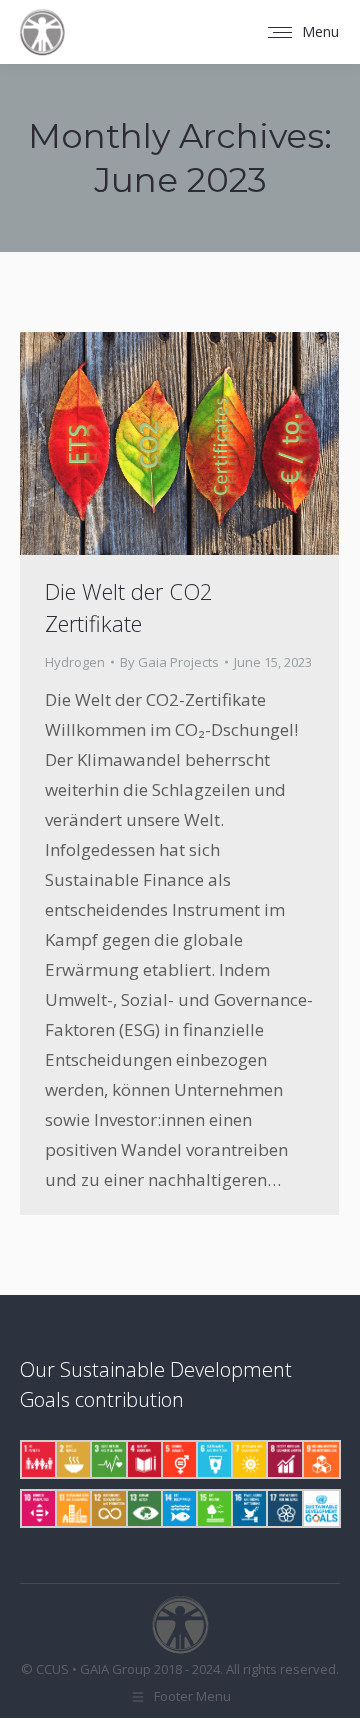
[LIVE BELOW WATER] (178, 1508)
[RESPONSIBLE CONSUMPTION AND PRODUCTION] (107, 1508)
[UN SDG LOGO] (319, 1508)
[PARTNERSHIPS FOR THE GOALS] (283, 1508)
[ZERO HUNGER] (72, 1459)
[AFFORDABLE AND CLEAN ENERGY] (248, 1459)
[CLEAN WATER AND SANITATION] (213, 1459)
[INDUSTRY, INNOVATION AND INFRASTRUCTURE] (319, 1459)
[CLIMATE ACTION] (143, 1508)
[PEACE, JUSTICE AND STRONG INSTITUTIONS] (248, 1508)
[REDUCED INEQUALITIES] (37, 1508)
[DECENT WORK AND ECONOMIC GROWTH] (283, 1459)
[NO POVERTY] (37, 1459)
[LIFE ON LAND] (213, 1508)
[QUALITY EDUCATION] (143, 1459)
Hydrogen (75, 662)
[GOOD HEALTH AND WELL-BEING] (107, 1459)
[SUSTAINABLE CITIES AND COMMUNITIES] (72, 1508)
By (169, 662)
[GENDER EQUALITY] (178, 1459)
